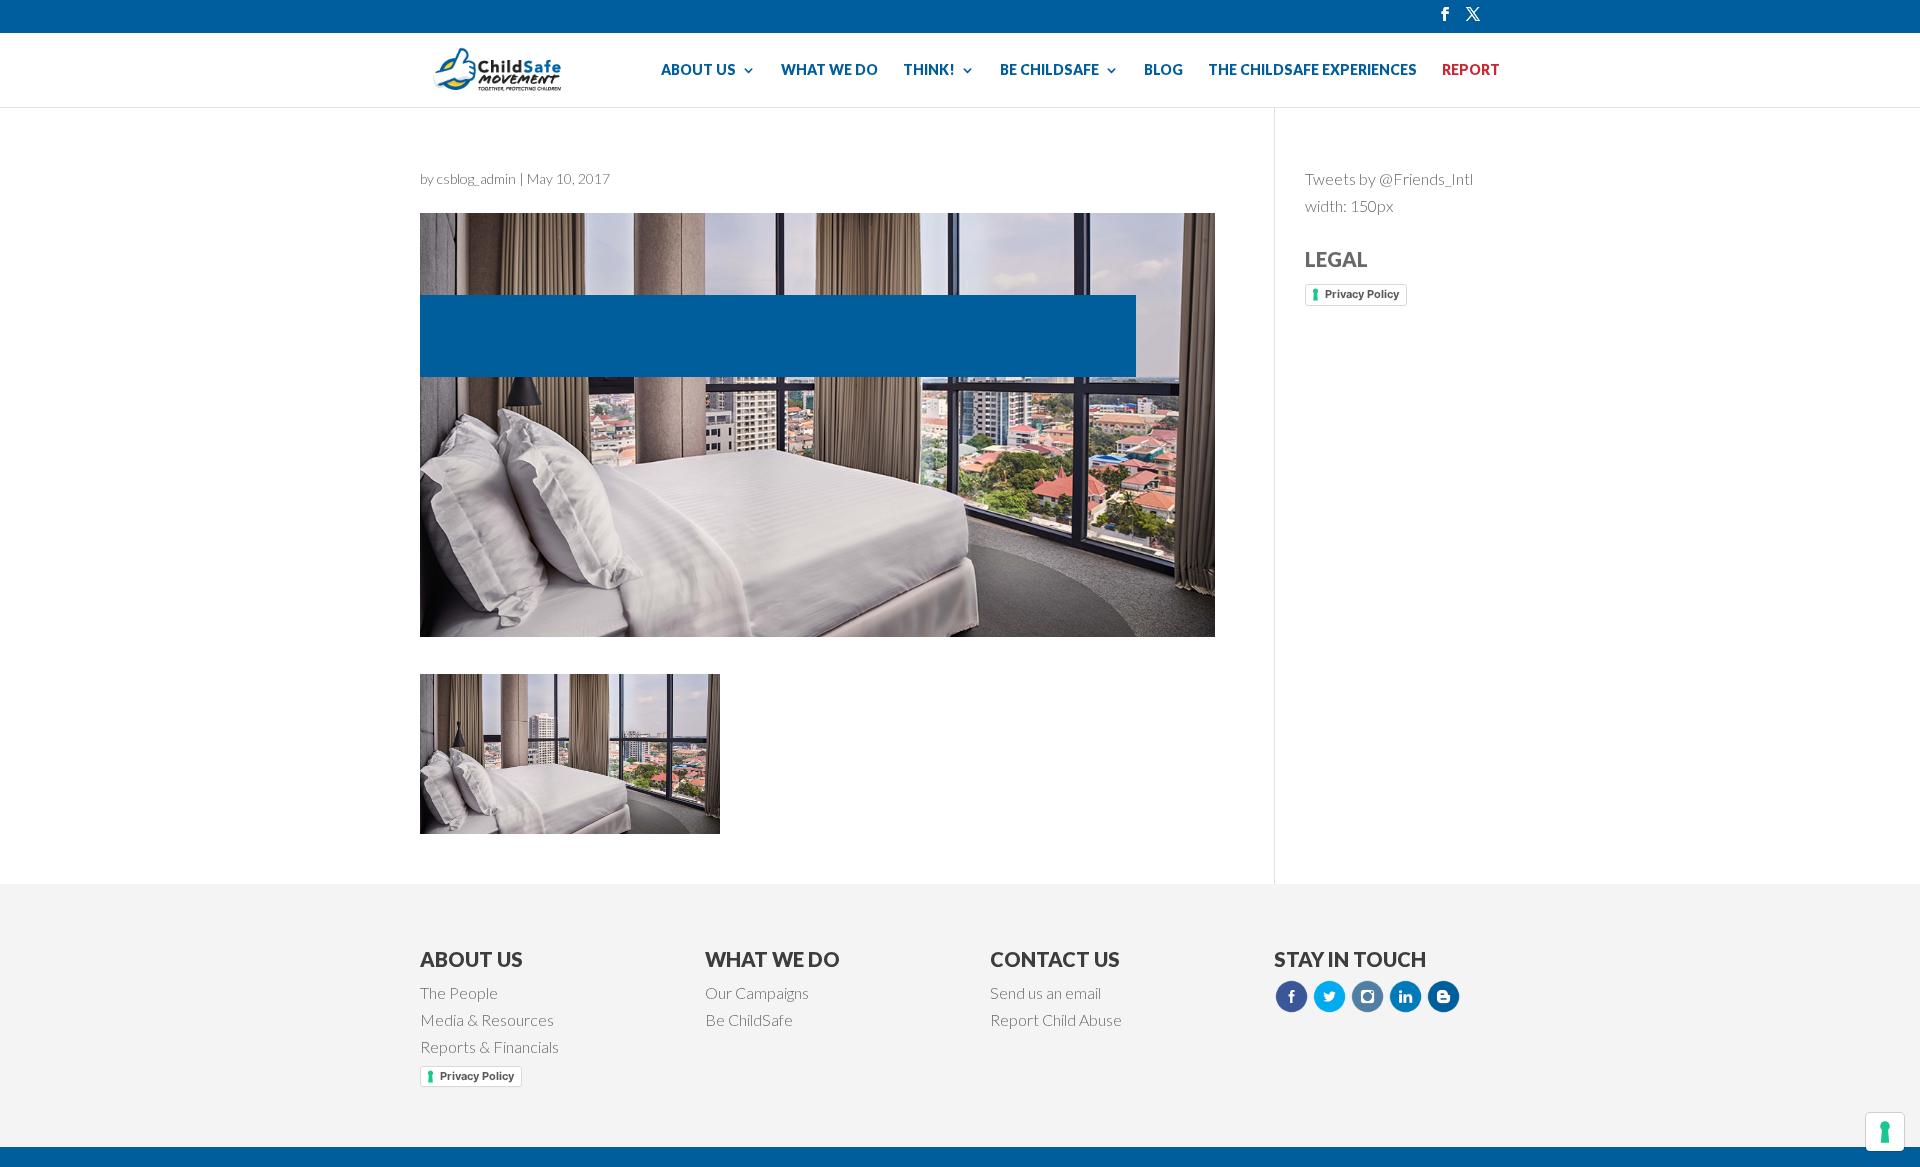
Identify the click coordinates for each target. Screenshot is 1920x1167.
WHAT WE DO (829, 70)
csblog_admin (476, 178)
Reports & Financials (489, 1046)
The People (459, 992)
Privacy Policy (1362, 294)
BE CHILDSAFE (1049, 70)
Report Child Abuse (1056, 1019)
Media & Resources (487, 1019)
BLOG (1163, 70)
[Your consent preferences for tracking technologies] (1885, 1132)
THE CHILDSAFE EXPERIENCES (1312, 70)
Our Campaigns (757, 992)
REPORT (1471, 70)
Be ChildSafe (749, 1019)
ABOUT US (698, 70)
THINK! (929, 70)
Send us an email (1045, 992)
